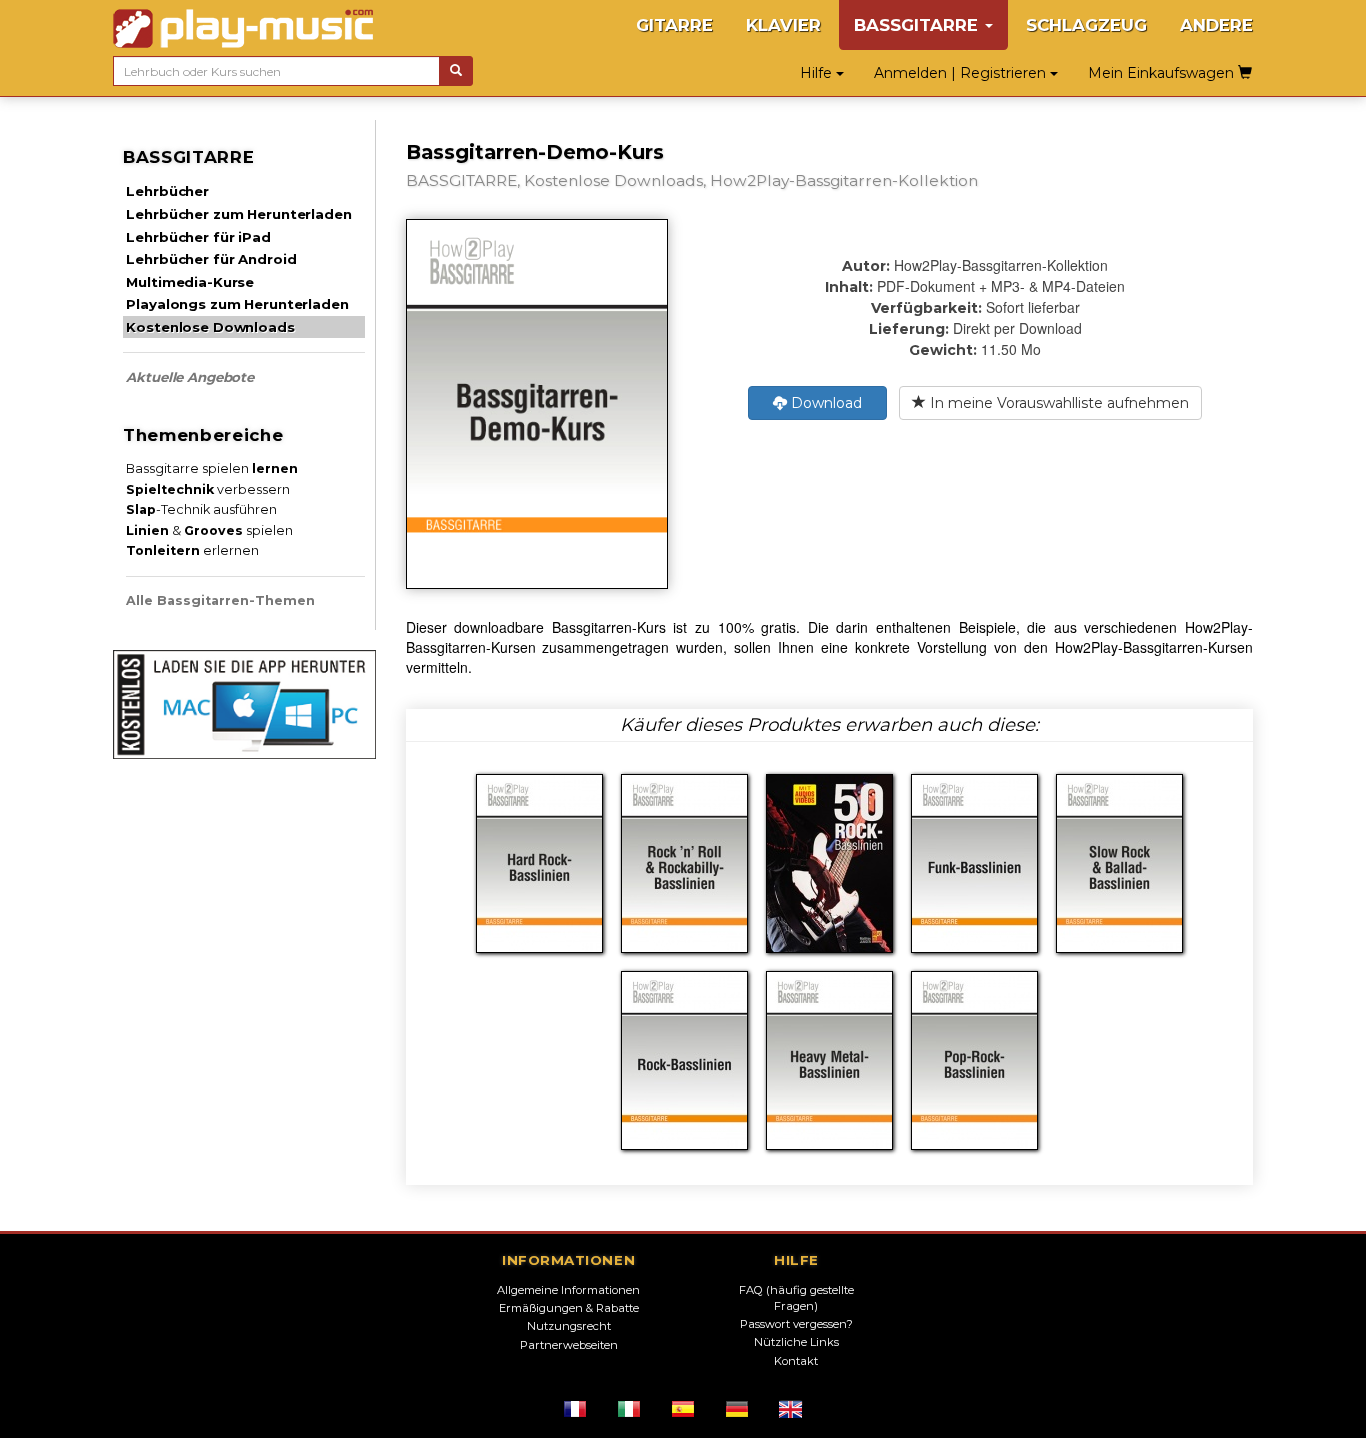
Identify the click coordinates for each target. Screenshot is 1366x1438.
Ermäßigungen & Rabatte (569, 1308)
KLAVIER (783, 25)
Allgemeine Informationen (568, 1290)
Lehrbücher (167, 191)
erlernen (192, 550)
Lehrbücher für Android (211, 259)
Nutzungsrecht (569, 1326)
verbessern (208, 489)
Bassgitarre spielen (212, 468)
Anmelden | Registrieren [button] (962, 73)
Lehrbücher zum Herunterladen (238, 214)
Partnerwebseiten (569, 1345)
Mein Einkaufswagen (1163, 73)
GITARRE (674, 25)
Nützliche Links (796, 1342)
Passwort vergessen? (796, 1324)
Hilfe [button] (818, 73)
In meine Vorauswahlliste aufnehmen (1057, 403)
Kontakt (796, 1361)
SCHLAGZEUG (1086, 25)
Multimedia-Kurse (190, 282)
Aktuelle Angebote (190, 377)
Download (824, 403)
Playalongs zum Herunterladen (237, 304)
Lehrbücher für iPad (198, 237)
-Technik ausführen (201, 509)
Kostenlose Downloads (210, 327)
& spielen (209, 530)
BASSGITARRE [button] (918, 25)
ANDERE (1216, 25)
